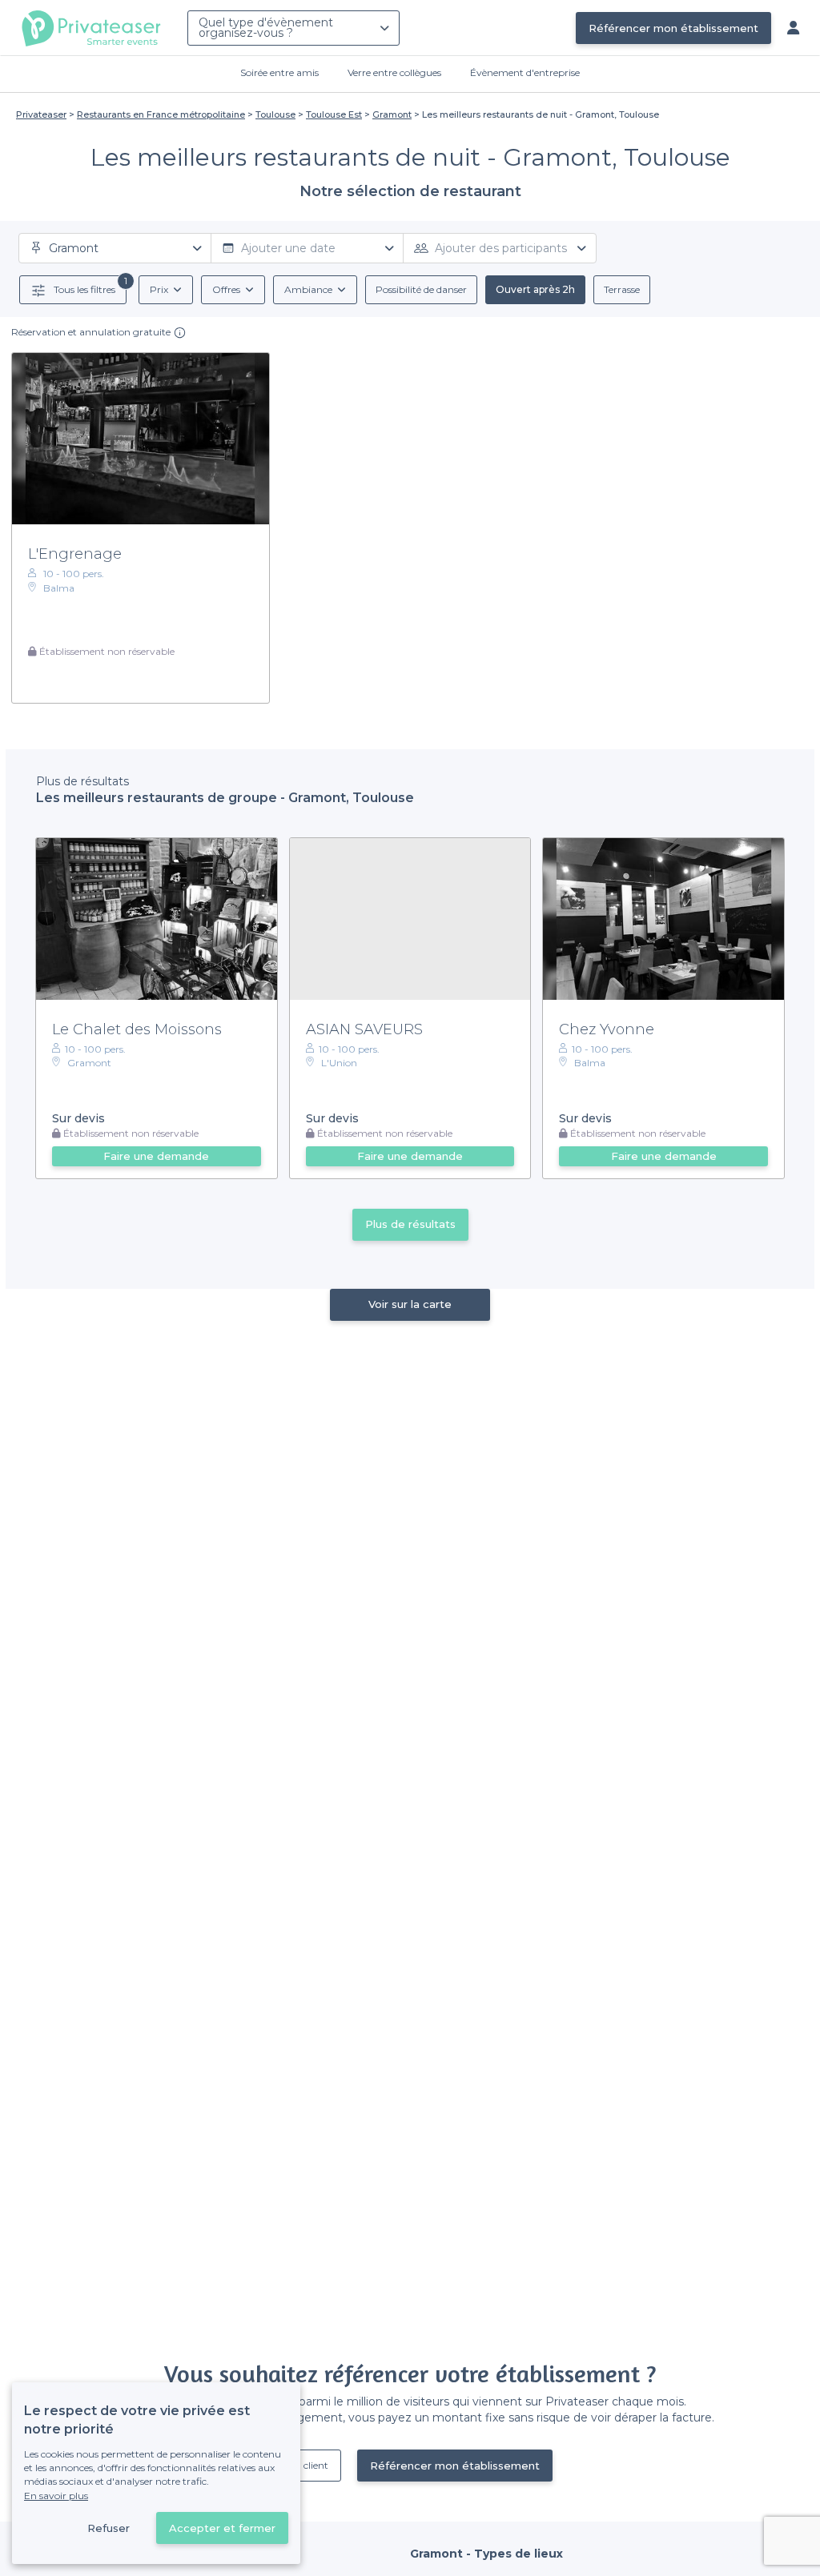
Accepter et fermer (222, 2528)
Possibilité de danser (421, 289)
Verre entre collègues (394, 72)
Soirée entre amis (279, 72)
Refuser (109, 2528)
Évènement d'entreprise (525, 72)
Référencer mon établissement (673, 28)
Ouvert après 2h (535, 289)
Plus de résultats (410, 1224)
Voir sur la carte (410, 1304)
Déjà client (304, 2465)
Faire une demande (156, 1156)
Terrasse (622, 289)
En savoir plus (56, 2496)
